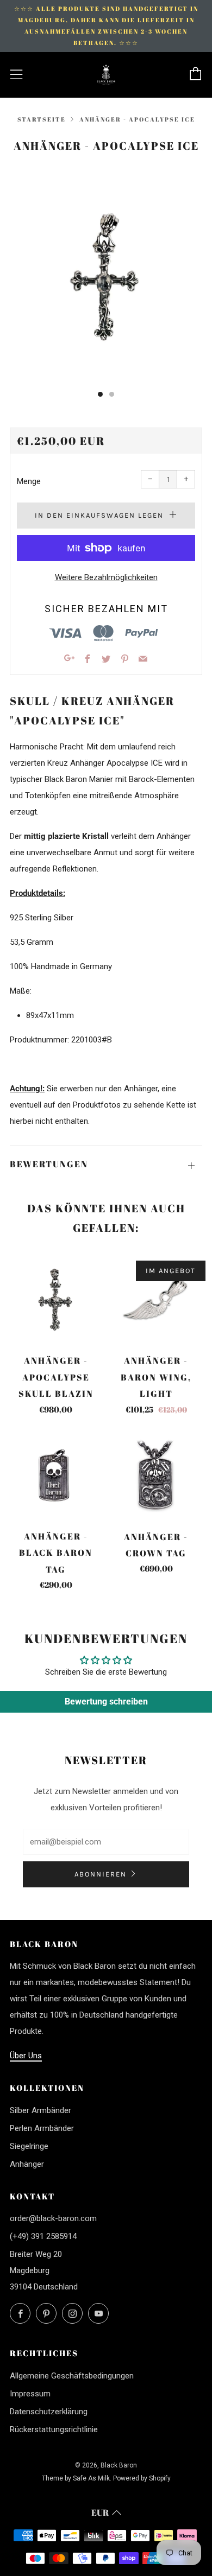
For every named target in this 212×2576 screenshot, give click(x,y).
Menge (29, 481)
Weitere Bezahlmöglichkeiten (106, 577)
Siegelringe (29, 2146)
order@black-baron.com (53, 2218)
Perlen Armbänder (42, 2128)
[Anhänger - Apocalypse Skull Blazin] (56, 1300)
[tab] (100, 394)
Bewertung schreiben (106, 1702)
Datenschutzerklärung (49, 2412)
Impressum (30, 2394)
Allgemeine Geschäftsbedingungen (72, 2376)
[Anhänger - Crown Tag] (157, 1476)
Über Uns (26, 2056)
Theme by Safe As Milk (76, 2478)
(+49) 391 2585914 (43, 2236)
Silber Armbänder (40, 2110)
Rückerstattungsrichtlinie (54, 2429)
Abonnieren (101, 1874)
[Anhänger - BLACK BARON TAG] (56, 1476)
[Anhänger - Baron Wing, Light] (157, 1300)
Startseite (42, 119)
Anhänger (27, 2164)
